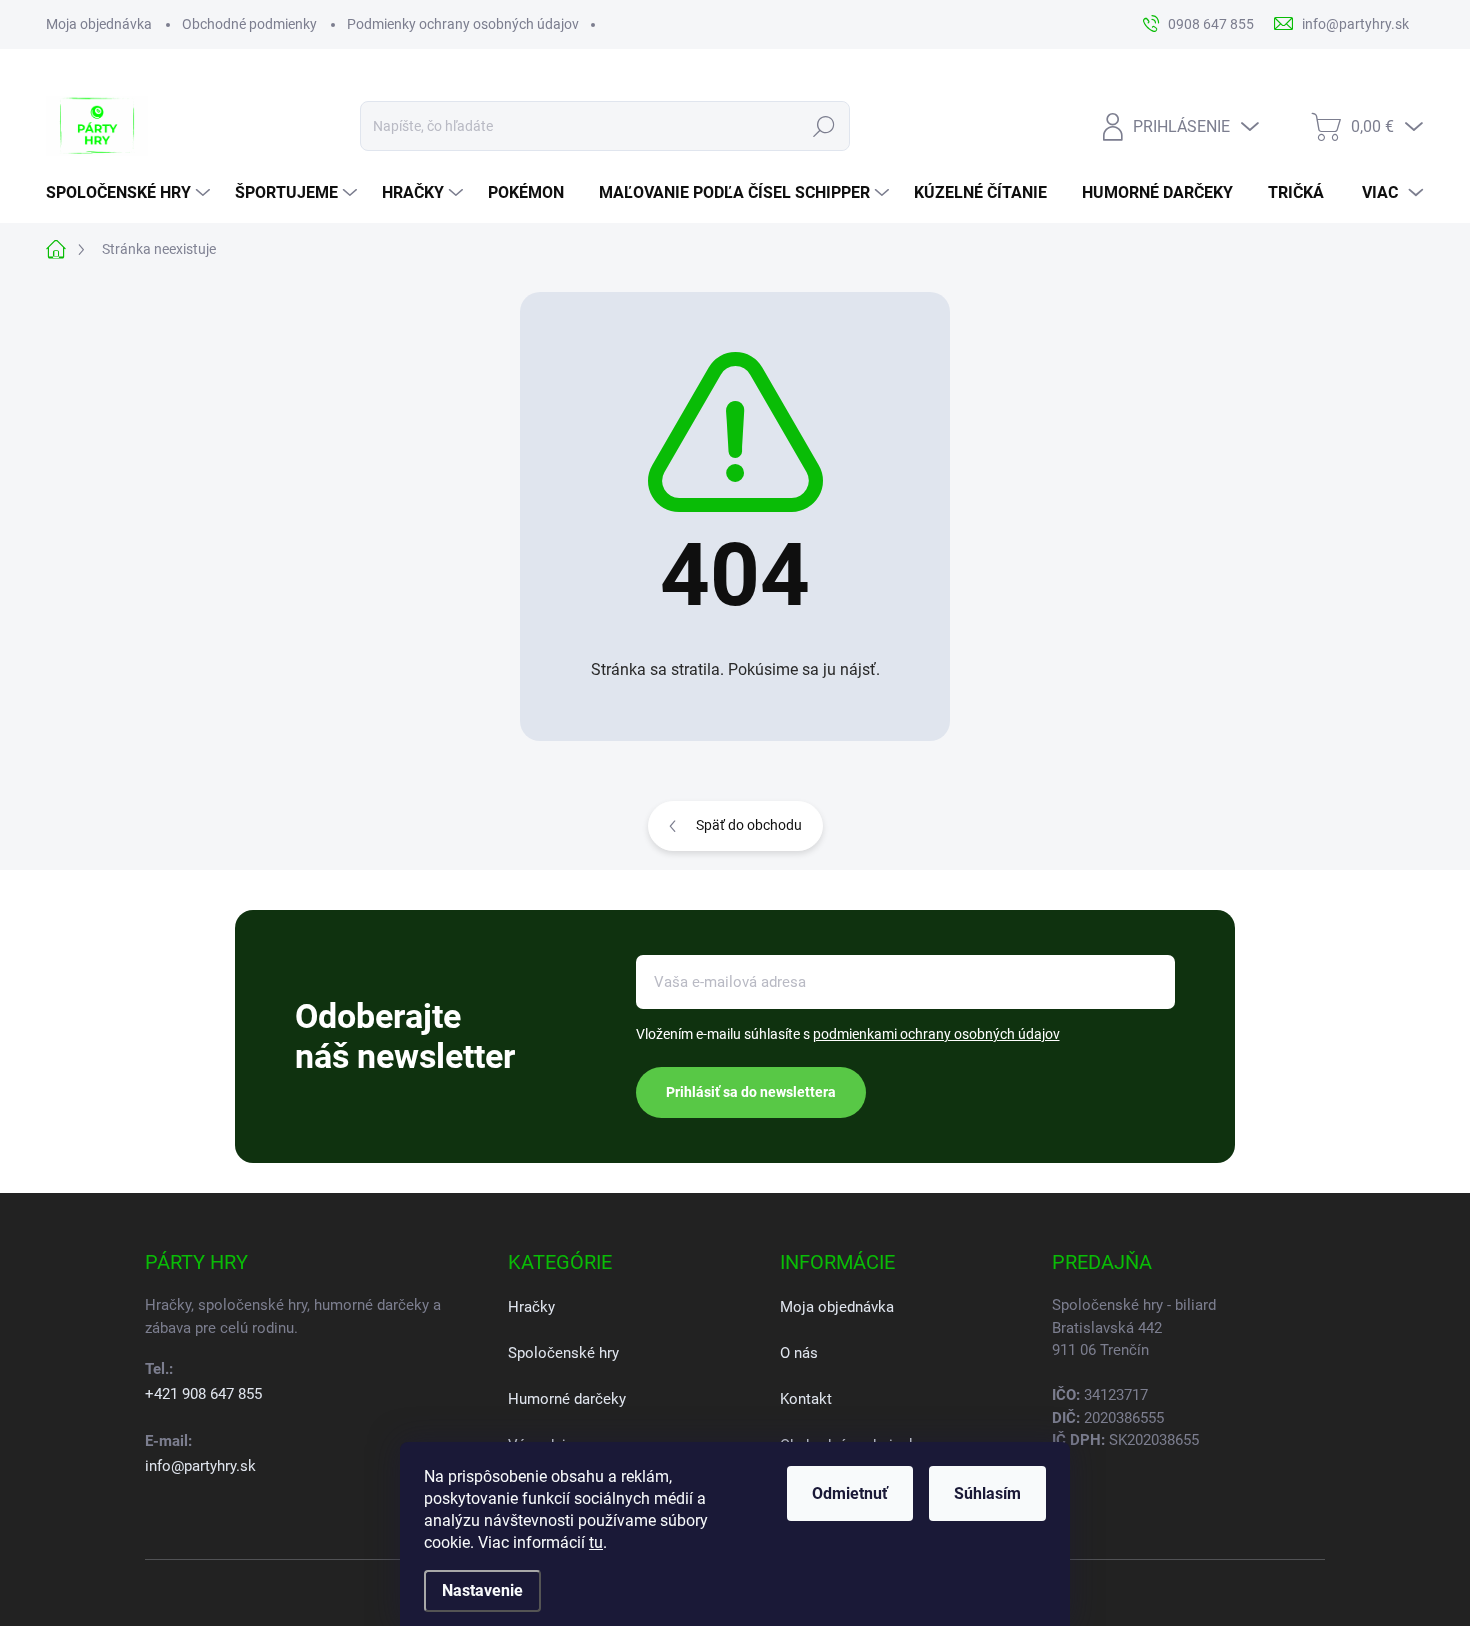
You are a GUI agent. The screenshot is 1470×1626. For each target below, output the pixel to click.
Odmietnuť (850, 1493)
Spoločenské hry (563, 1353)
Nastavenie (482, 1590)
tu (596, 1542)
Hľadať (824, 126)
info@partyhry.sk (200, 1466)
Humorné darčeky (567, 1399)
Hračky (531, 1307)
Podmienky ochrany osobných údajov (463, 24)
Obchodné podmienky (249, 24)
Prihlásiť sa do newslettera (751, 1092)
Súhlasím (987, 1493)
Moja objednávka (99, 24)
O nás (799, 1353)
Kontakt (806, 1399)
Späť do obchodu (749, 825)
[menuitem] (130, 193)
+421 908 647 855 (203, 1394)
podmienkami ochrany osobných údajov (936, 1034)
